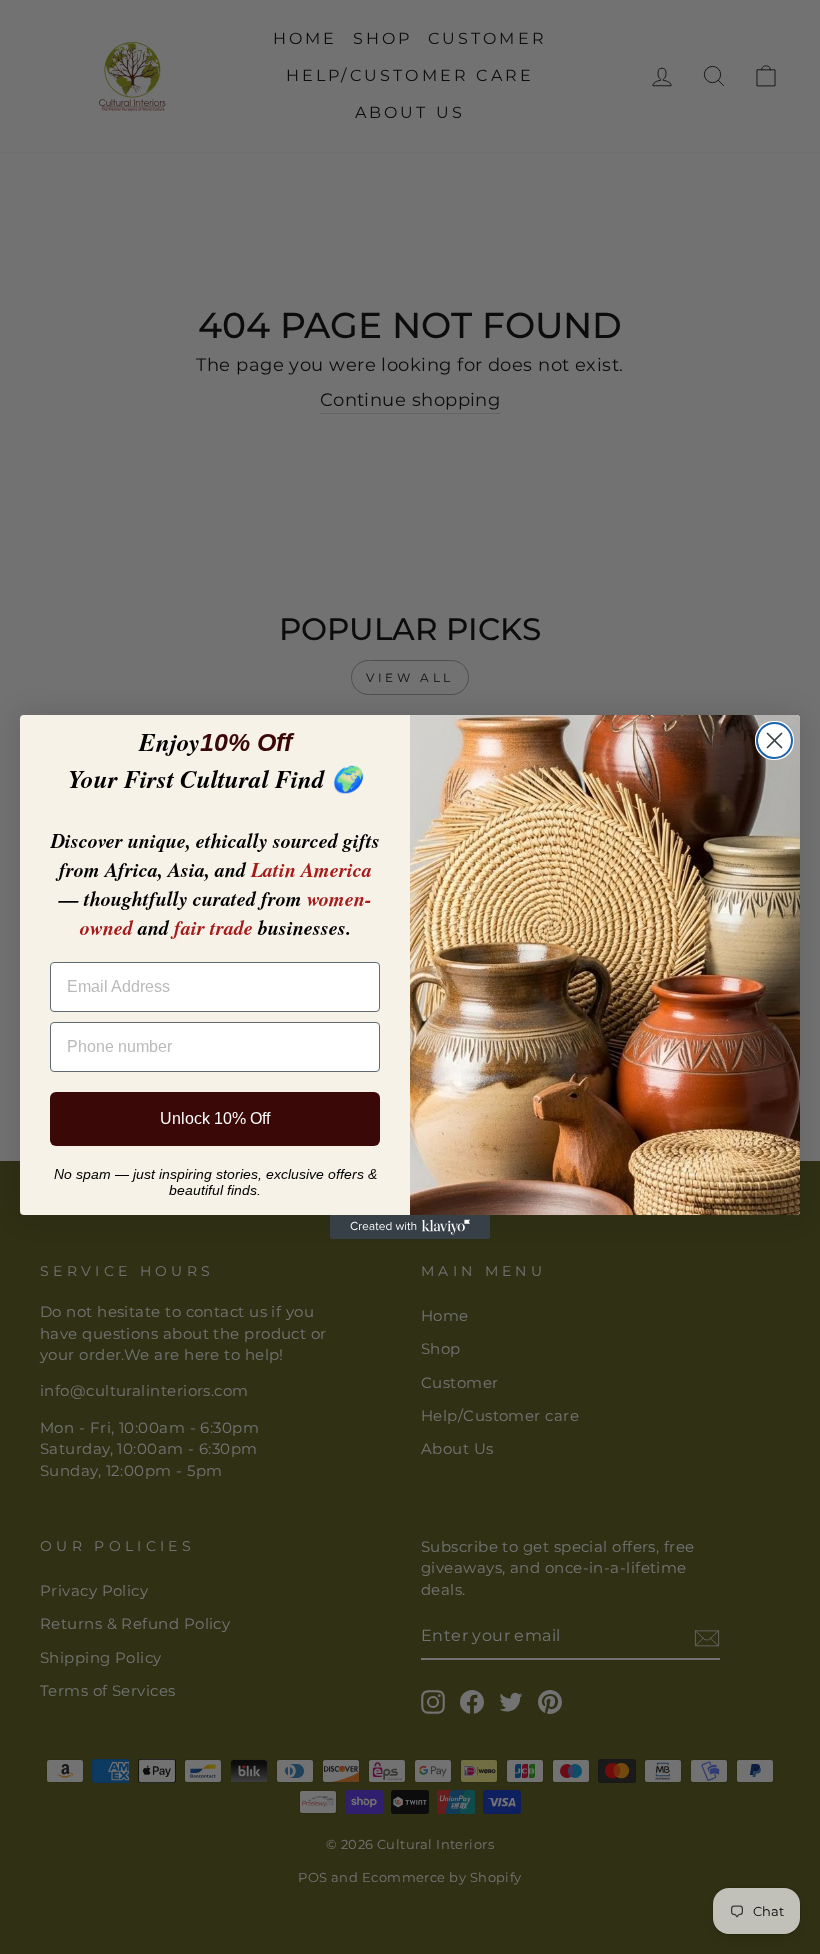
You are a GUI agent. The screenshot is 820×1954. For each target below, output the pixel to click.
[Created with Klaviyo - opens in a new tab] (410, 1227)
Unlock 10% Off (215, 1118)
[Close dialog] (774, 740)
